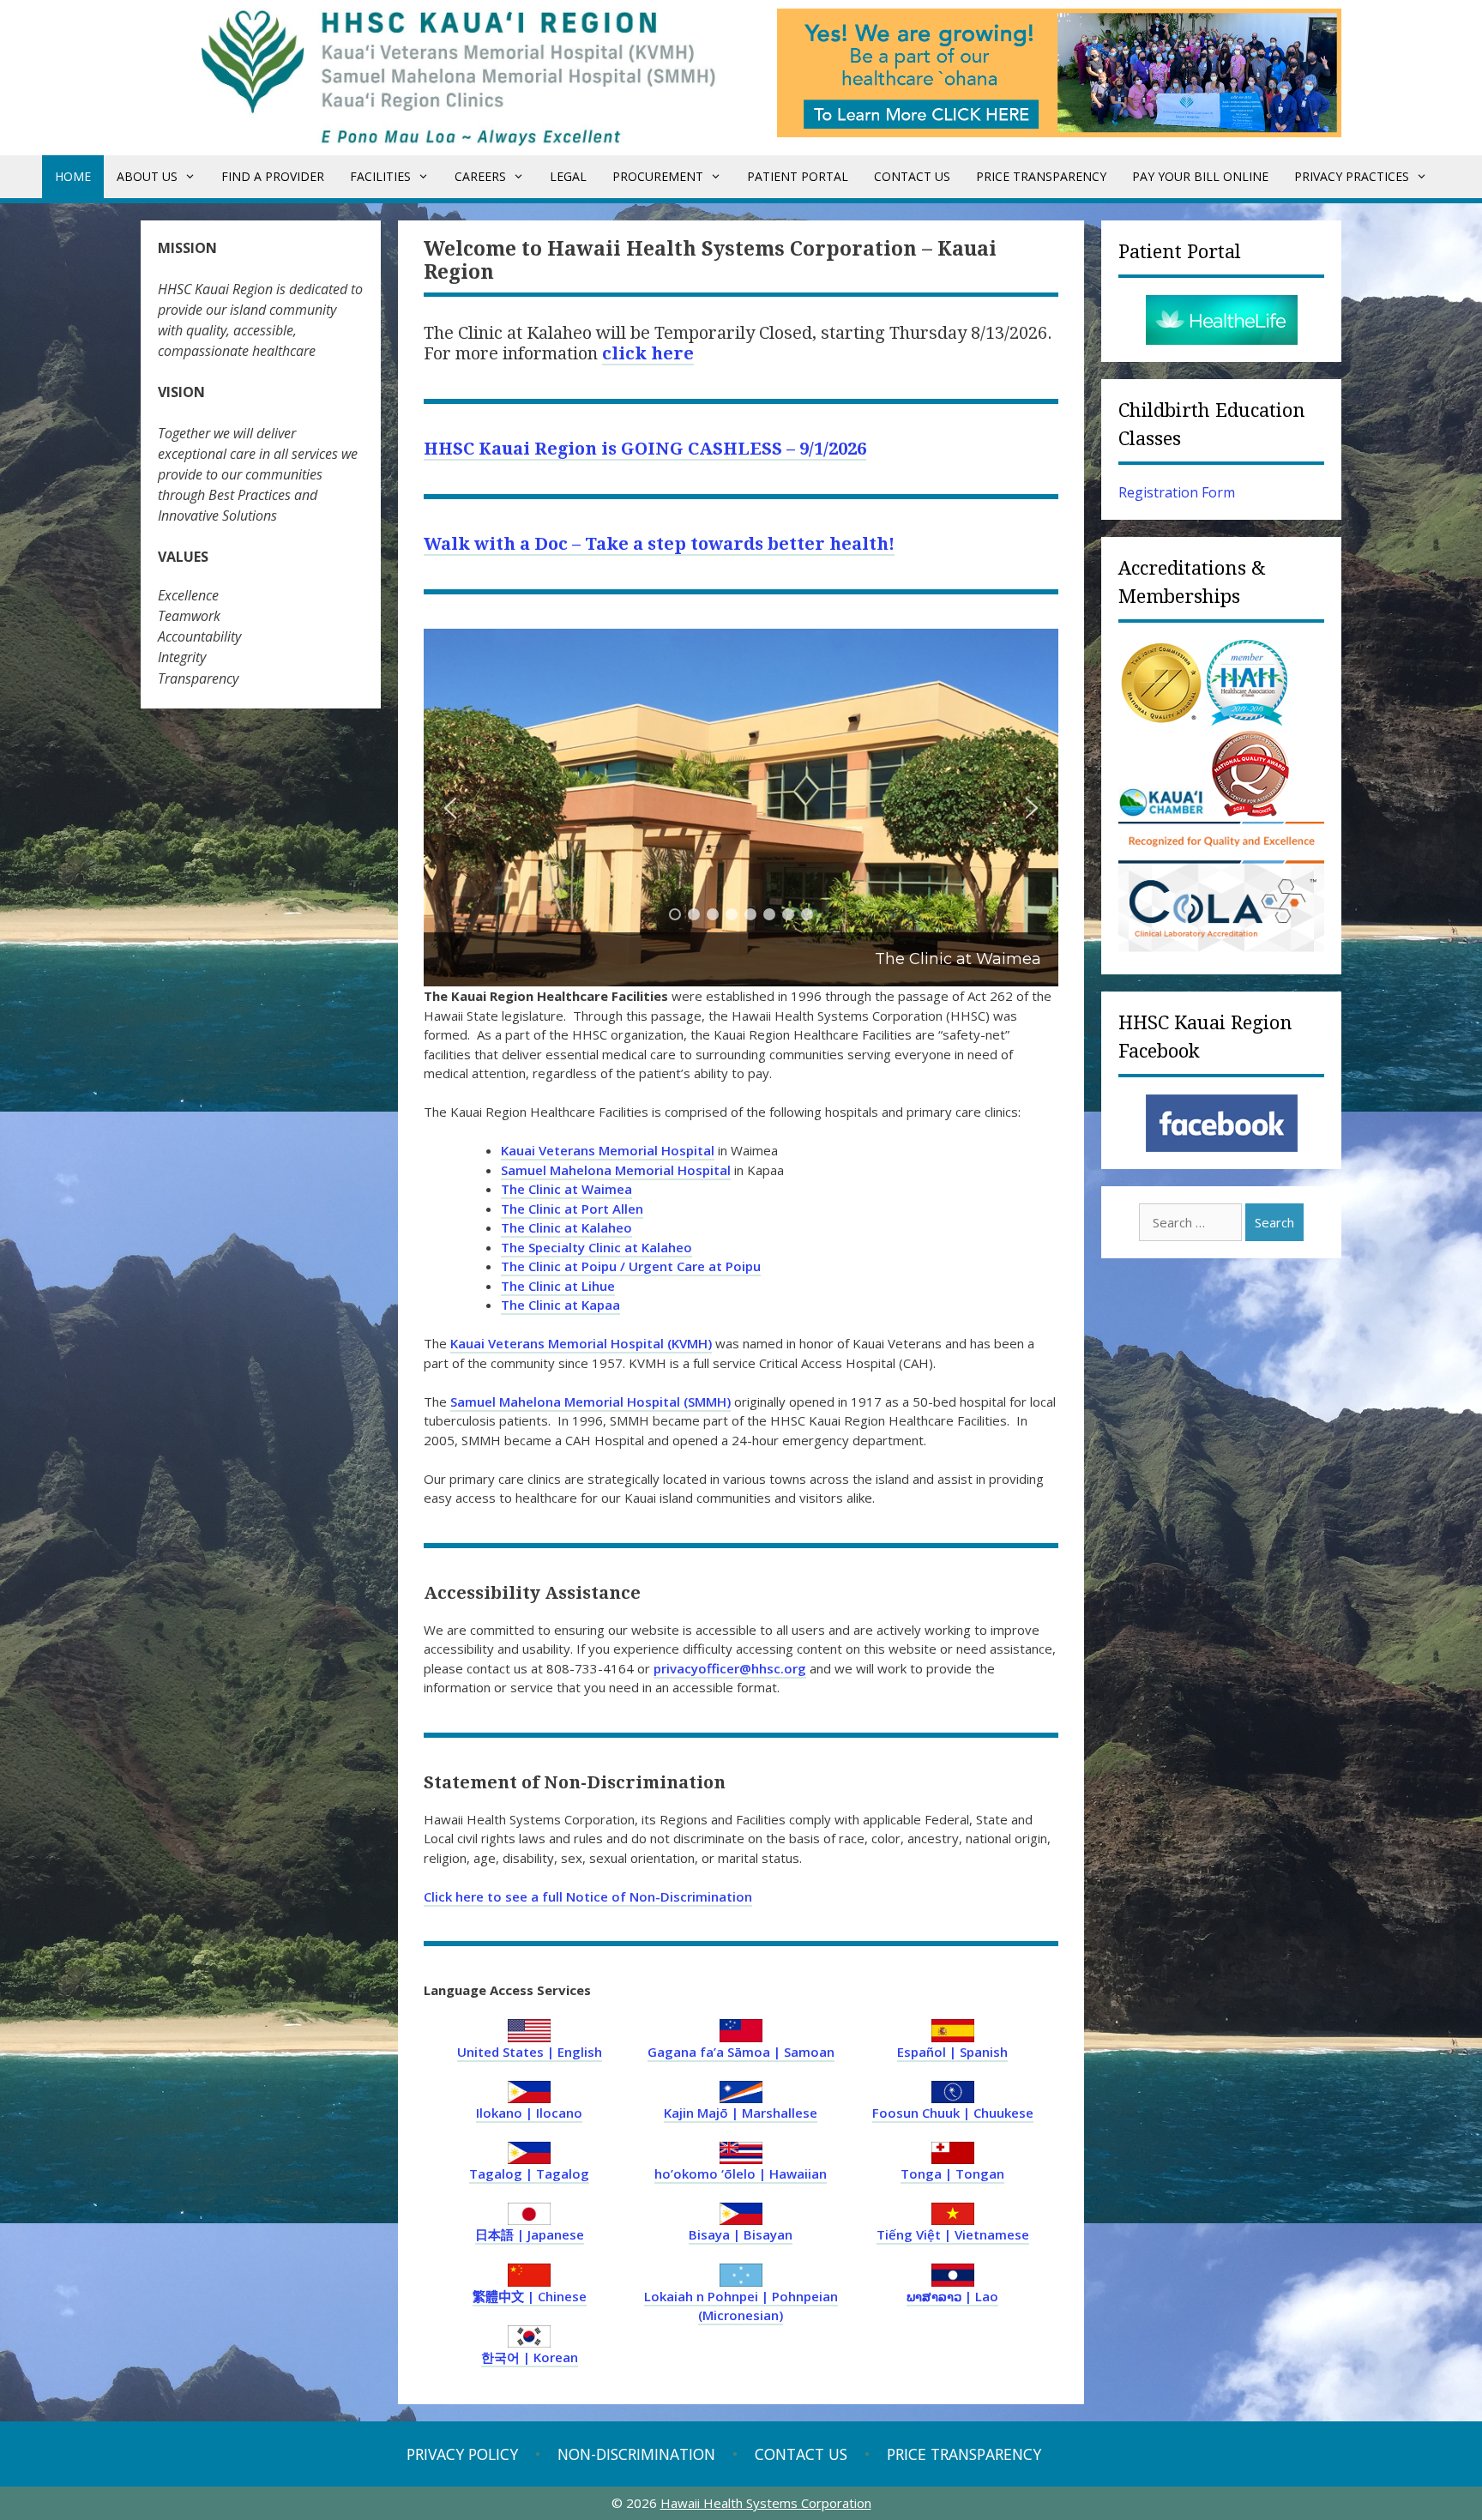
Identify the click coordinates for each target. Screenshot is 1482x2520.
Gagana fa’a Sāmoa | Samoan (741, 2052)
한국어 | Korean (530, 2357)
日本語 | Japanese (530, 2234)
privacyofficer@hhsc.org (730, 1668)
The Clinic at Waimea (566, 1189)
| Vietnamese (953, 2234)
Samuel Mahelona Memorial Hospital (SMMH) (590, 1402)
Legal (568, 176)
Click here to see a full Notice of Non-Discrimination (588, 1896)
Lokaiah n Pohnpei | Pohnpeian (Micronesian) (741, 2306)
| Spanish (952, 2052)
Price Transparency (1041, 176)
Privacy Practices (1352, 176)
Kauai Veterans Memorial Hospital (608, 1150)
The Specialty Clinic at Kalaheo (596, 1247)
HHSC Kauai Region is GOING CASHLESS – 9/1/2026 (645, 449)
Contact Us (912, 176)
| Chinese (530, 2296)
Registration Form (1177, 492)
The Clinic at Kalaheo (566, 1227)
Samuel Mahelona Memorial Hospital (616, 1170)
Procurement (658, 176)
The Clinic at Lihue (558, 1286)
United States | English (530, 2052)
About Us (147, 176)
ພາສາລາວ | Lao (952, 2296)
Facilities (380, 176)
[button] (741, 808)
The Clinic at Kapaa (560, 1305)
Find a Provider (273, 176)
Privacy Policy (462, 2454)
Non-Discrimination (636, 2454)
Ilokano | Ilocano (529, 2113)
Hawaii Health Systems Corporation (766, 2503)
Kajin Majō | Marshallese (741, 2113)
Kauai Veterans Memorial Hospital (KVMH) (581, 1343)
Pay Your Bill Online (1200, 176)
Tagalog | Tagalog (529, 2173)
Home (73, 176)
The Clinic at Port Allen (572, 1209)
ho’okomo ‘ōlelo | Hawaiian (741, 2173)
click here (648, 353)
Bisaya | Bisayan (741, 2234)
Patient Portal (798, 176)
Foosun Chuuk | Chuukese (953, 2113)
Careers (480, 176)
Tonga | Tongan (952, 2173)
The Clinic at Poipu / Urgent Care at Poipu (631, 1266)
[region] (741, 808)
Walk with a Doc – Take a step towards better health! (659, 544)
